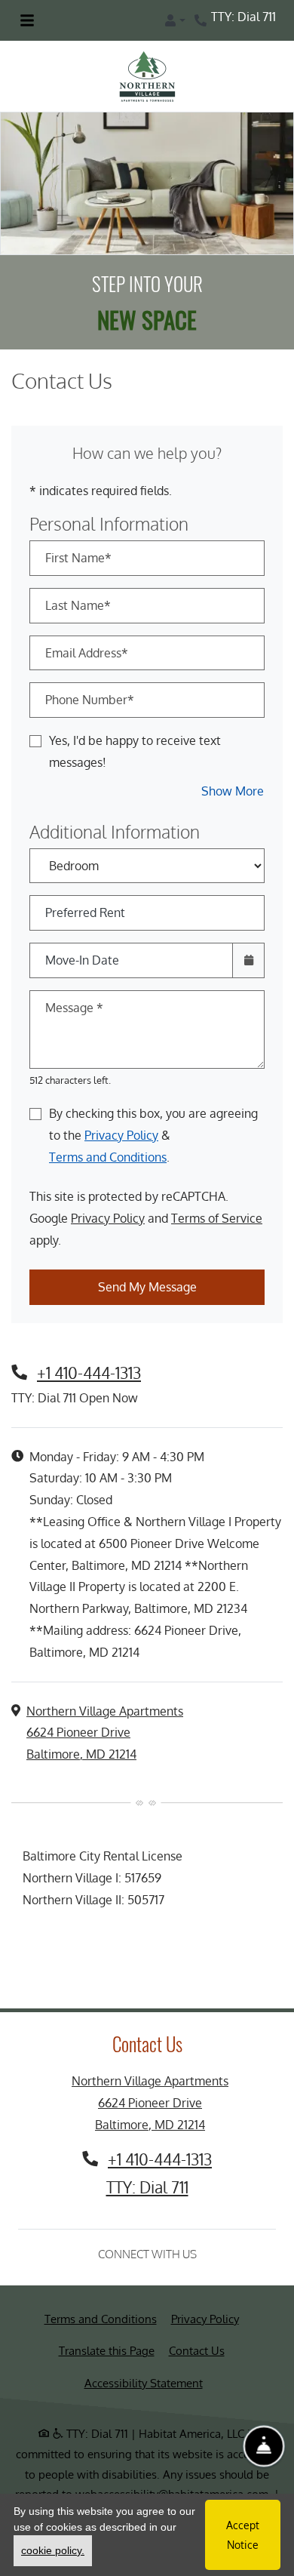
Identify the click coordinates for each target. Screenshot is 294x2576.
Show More (233, 791)
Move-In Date (82, 960)
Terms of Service (217, 1218)
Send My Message (147, 1287)
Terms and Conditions (108, 1157)
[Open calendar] (248, 960)
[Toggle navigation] (27, 20)
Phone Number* (90, 700)
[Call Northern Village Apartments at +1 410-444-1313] (202, 20)
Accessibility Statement (144, 2383)
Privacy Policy (121, 1135)
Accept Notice (243, 2534)
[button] (175, 20)
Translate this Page (107, 2350)
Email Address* (87, 653)
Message (74, 1008)
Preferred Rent (85, 913)
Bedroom (142, 855)
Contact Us (197, 2351)
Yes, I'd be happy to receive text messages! (135, 751)
